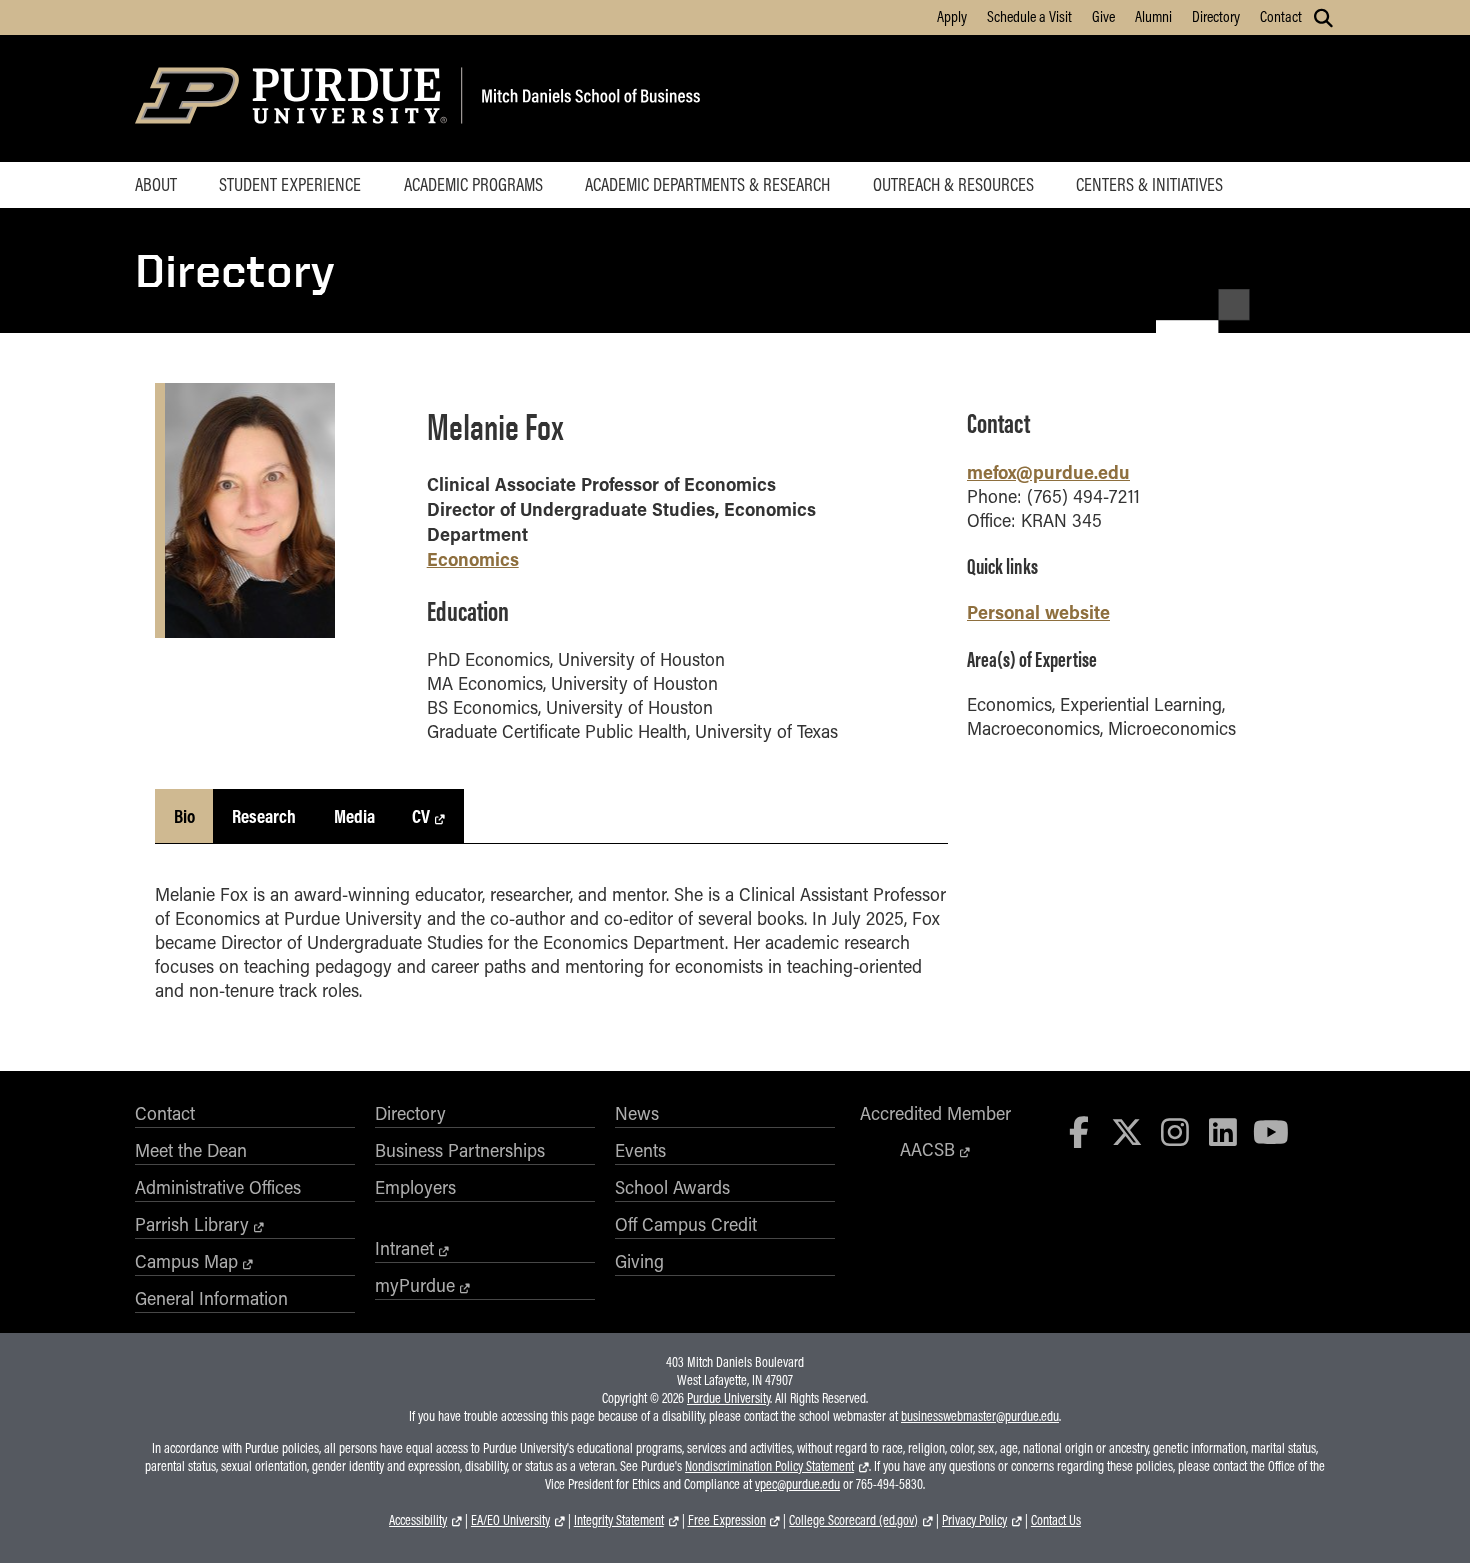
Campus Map (186, 1261)
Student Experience (290, 184)
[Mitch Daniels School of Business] (587, 98)
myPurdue (415, 1285)
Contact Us (1056, 1520)
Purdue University (728, 1398)
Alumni (1153, 16)
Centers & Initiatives (1149, 184)
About (156, 184)
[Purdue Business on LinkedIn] (1223, 1131)
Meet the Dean (191, 1150)
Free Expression (727, 1520)
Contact (1281, 16)
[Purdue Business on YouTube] (1271, 1131)
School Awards (672, 1187)
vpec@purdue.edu (797, 1484)
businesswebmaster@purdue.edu (980, 1416)
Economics (473, 558)
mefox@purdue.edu (1048, 471)
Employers (415, 1187)
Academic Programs (473, 184)
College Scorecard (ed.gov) (853, 1520)
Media (354, 816)
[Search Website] (1323, 18)
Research (264, 816)
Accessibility (418, 1520)
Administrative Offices (218, 1187)
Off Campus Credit (686, 1224)
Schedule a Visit (1029, 16)
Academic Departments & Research (707, 184)
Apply (952, 16)
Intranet (404, 1248)
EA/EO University (510, 1520)
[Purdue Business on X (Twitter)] (1127, 1131)
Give (1103, 16)
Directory (1216, 16)
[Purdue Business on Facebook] (1080, 1131)
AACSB (927, 1149)
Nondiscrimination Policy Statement (769, 1466)
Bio (184, 816)
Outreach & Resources (953, 184)
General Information (211, 1298)
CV (421, 816)
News (637, 1113)
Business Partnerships (460, 1150)
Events (640, 1150)
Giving (639, 1261)
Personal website (1038, 611)
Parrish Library (192, 1224)
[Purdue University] (294, 98)
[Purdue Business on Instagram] (1175, 1131)
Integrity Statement (619, 1520)
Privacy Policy (974, 1520)
